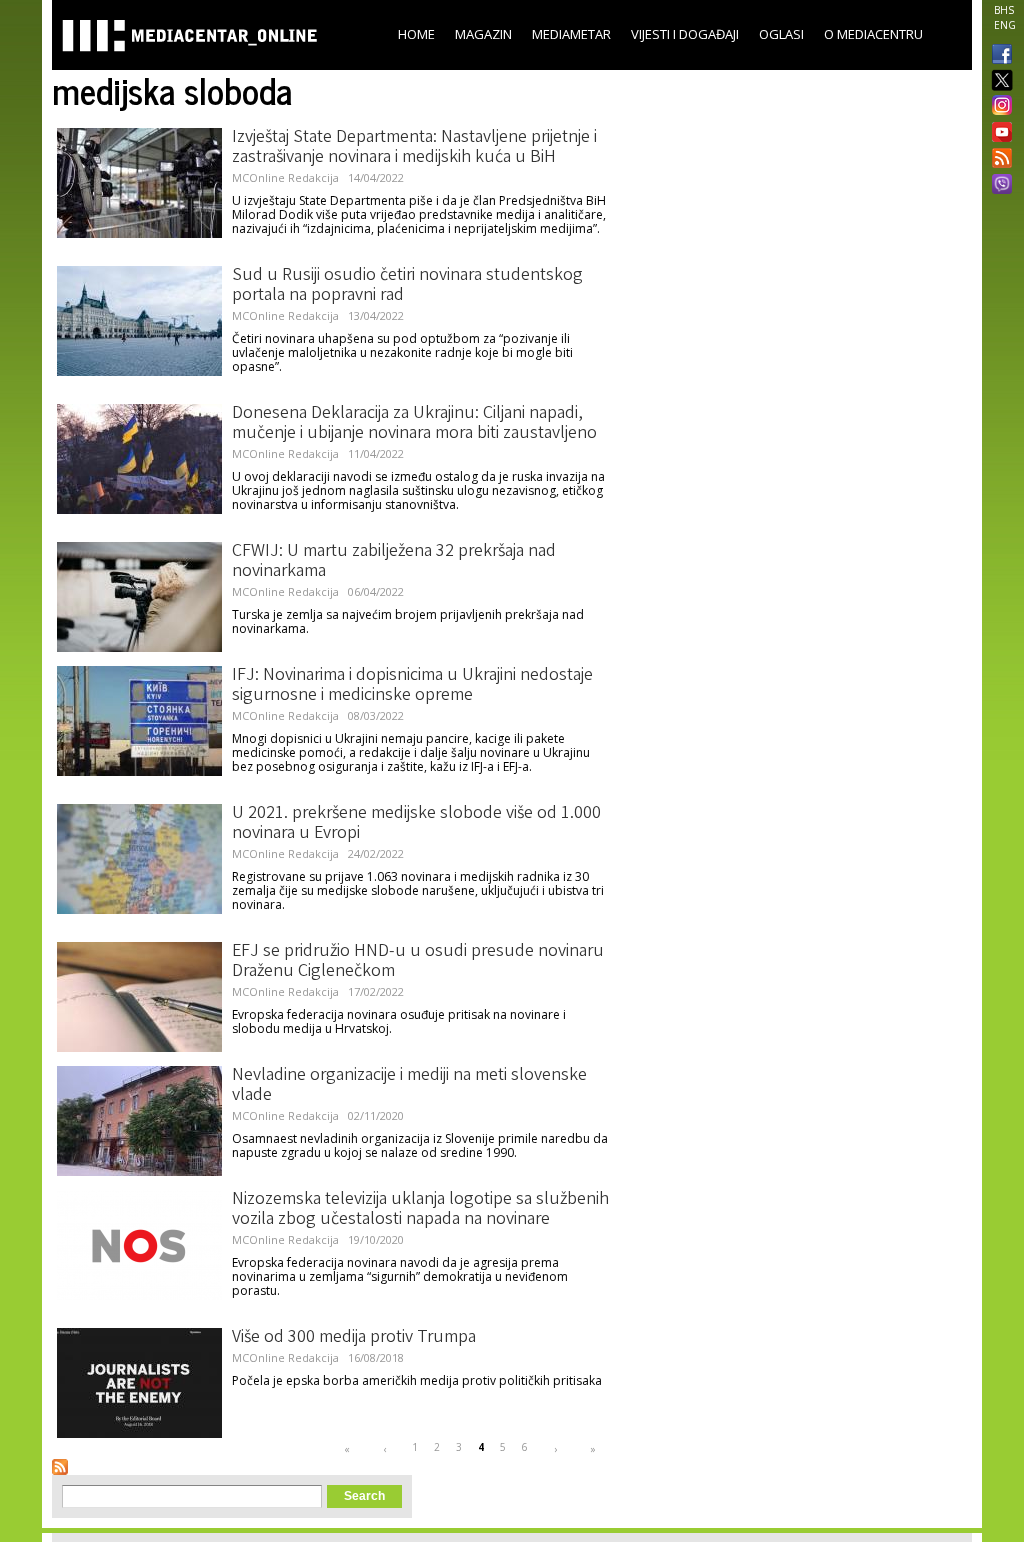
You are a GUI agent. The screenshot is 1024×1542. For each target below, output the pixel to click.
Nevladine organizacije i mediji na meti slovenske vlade (409, 1086)
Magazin (483, 34)
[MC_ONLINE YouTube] (998, 132)
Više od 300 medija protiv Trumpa (354, 1338)
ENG (1005, 25)
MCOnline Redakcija (285, 177)
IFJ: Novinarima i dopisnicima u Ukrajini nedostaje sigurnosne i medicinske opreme (412, 686)
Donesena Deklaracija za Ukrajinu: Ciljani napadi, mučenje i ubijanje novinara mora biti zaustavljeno (414, 424)
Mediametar (571, 34)
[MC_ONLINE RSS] (998, 160)
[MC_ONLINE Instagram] (998, 107)
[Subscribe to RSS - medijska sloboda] (60, 1467)
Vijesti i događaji (685, 34)
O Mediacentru (873, 34)
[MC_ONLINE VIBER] (998, 186)
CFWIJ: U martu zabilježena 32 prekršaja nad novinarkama (394, 562)
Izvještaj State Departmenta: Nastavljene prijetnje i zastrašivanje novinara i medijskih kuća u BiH (414, 148)
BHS (1004, 10)
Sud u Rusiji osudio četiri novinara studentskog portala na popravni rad (407, 286)
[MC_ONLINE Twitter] (998, 81)
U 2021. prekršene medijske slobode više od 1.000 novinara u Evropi (416, 824)
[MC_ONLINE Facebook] (998, 56)
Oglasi (781, 34)
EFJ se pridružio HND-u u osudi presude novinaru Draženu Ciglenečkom (418, 962)
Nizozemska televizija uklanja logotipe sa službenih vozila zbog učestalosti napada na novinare (420, 1210)
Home (416, 34)
